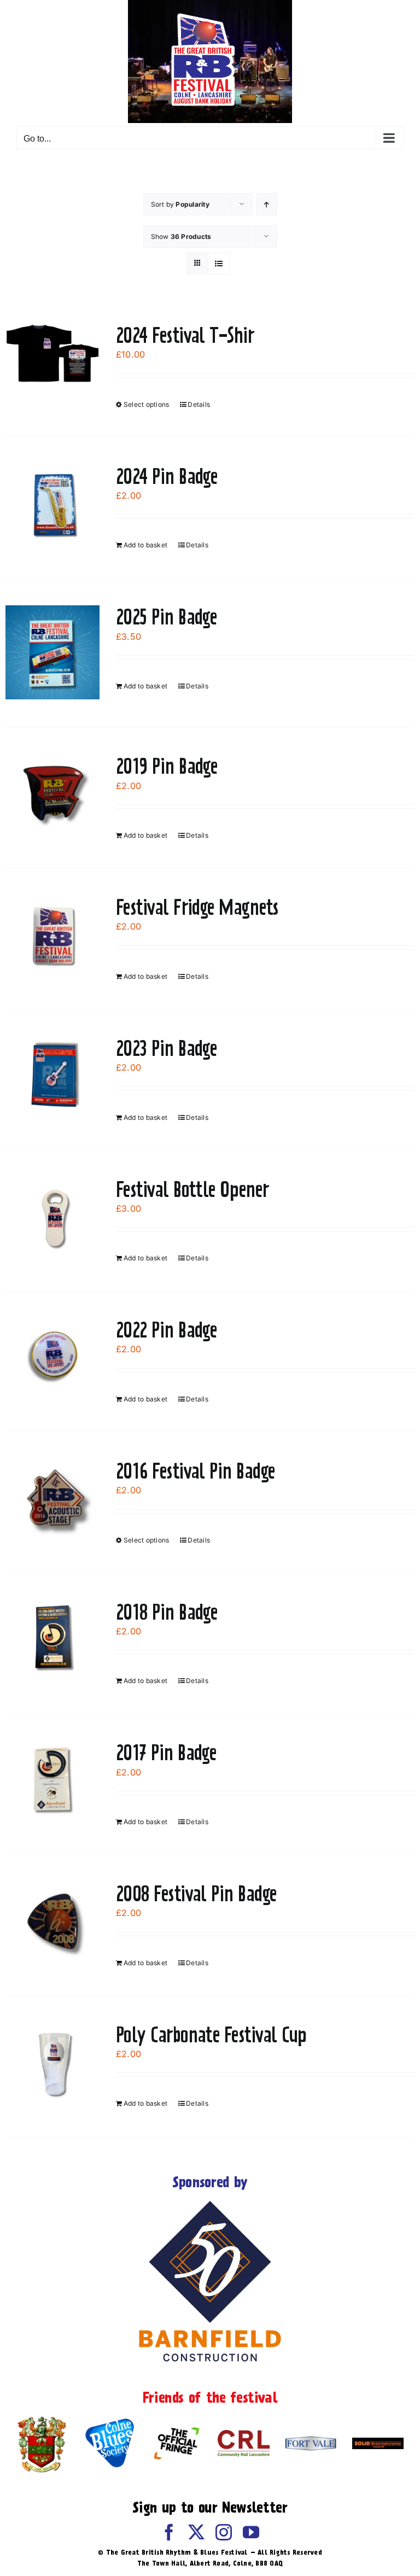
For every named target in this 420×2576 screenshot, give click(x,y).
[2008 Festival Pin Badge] (52, 1921)
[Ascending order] (267, 204)
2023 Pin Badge (166, 1048)
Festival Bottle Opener (192, 1189)
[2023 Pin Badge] (52, 1076)
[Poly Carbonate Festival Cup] (52, 2063)
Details (199, 404)
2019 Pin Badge (167, 766)
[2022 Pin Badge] (52, 1358)
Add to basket (145, 545)
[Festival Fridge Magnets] (52, 935)
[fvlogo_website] (311, 2440)
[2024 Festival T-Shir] (52, 354)
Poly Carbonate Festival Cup (211, 2035)
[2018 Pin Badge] (52, 1640)
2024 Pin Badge (167, 476)
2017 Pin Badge (166, 1753)
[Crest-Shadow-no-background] (42, 2419)
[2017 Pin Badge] (52, 1780)
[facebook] (169, 2532)
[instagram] (224, 2532)
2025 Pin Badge (166, 617)
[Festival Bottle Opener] (52, 1217)
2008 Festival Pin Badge (196, 1894)
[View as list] (219, 263)
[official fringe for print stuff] (176, 2424)
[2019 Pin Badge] (52, 794)
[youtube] (251, 2532)
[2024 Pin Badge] (52, 504)
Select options (146, 404)
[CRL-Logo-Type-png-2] (243, 2434)
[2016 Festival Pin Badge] (52, 1499)
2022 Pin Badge (166, 1330)
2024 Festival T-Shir (185, 335)
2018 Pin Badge (167, 1612)
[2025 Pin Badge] (52, 652)
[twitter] (196, 2532)
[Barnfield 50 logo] (210, 2203)
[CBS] (109, 2422)
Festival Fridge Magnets (197, 907)
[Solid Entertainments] (378, 2442)
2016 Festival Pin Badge (196, 1471)
